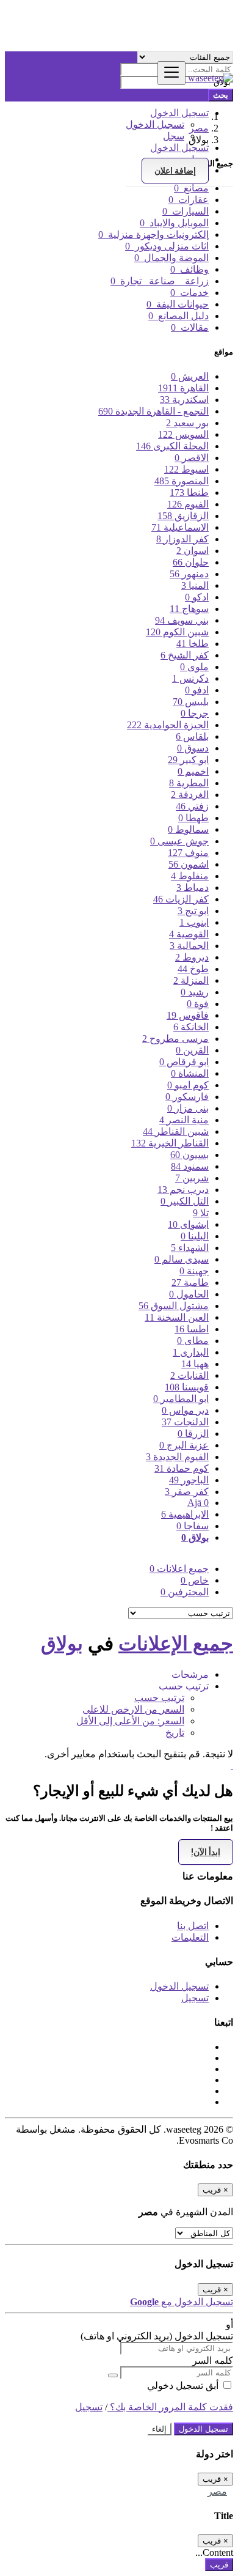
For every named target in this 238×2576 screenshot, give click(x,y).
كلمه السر (213, 2360)
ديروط (192, 957)
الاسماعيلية (180, 527)
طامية (190, 1282)
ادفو (197, 690)
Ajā (198, 1503)
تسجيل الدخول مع (182, 2302)
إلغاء (159, 2429)
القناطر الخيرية (170, 1143)
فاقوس (188, 1015)
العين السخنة (177, 1317)
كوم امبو (188, 1085)
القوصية (189, 934)
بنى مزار (188, 1108)
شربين (192, 1178)
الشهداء (190, 1248)
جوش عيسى (179, 841)
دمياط (193, 888)
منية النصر (184, 1120)
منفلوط (190, 876)
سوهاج (189, 609)
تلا (201, 1213)
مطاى (193, 1341)
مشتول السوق (174, 1306)
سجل (174, 136)
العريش (190, 376)
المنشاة (190, 1073)
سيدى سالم (182, 1259)
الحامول (189, 1294)
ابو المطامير (181, 1399)
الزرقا (193, 1434)
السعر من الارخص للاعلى (133, 1709)
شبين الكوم (177, 632)
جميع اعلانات (179, 1569)
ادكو (197, 597)
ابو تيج (193, 911)
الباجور (189, 1480)
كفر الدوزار (182, 539)
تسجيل (195, 1998)
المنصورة (182, 481)
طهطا (193, 818)
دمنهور (189, 574)
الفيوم (188, 504)
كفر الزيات (181, 899)
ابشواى (188, 1224)
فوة (198, 1004)
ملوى (194, 667)
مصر (217, 2491)
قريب (219, 2565)
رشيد (195, 992)
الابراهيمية (185, 1514)
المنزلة (191, 980)
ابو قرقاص (184, 1062)
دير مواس (185, 1410)
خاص (195, 1580)
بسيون (189, 1155)
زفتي (192, 806)
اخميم (193, 771)
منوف (188, 853)
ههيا (195, 1364)
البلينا (195, 1236)
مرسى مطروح (175, 1039)
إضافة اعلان (175, 171)
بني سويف (182, 620)
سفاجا (193, 1526)
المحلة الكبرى (172, 446)
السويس (183, 434)
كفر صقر (187, 1492)
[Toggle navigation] (171, 73)
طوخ (193, 969)
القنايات (189, 1375)
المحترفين (185, 1592)
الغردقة (190, 795)
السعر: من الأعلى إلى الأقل (130, 1721)
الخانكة (191, 1027)
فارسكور (187, 1097)
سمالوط (188, 829)
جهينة (194, 1271)
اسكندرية (184, 400)
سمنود (190, 1166)
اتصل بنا (193, 1926)
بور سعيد (187, 423)
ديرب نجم (183, 1190)
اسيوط (186, 469)
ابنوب (194, 922)
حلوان (191, 562)
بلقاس (192, 736)
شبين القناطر (176, 1131)
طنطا (189, 493)
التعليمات (190, 1937)
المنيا (195, 585)
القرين (192, 1050)
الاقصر (192, 458)
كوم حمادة (182, 1468)
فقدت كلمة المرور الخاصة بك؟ (170, 2407)
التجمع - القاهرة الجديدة (153, 411)
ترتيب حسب (159, 1698)
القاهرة (183, 388)
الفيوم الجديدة (177, 1457)
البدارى (191, 1352)
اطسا (192, 1329)
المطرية (189, 783)
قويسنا (187, 1387)
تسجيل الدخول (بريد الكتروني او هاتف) (157, 2336)
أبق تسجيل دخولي (184, 2386)
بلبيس (191, 702)
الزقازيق (183, 516)
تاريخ (175, 1733)
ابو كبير (188, 760)
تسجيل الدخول (155, 124)
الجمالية (189, 946)
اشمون (189, 864)
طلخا (193, 644)
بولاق (195, 1537)
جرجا (195, 713)
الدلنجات (185, 1422)
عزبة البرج (184, 1445)
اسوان (193, 551)
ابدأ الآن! (206, 1852)
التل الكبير (185, 1201)
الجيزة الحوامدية (168, 725)
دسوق (193, 748)
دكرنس (190, 678)
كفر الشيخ (185, 655)
